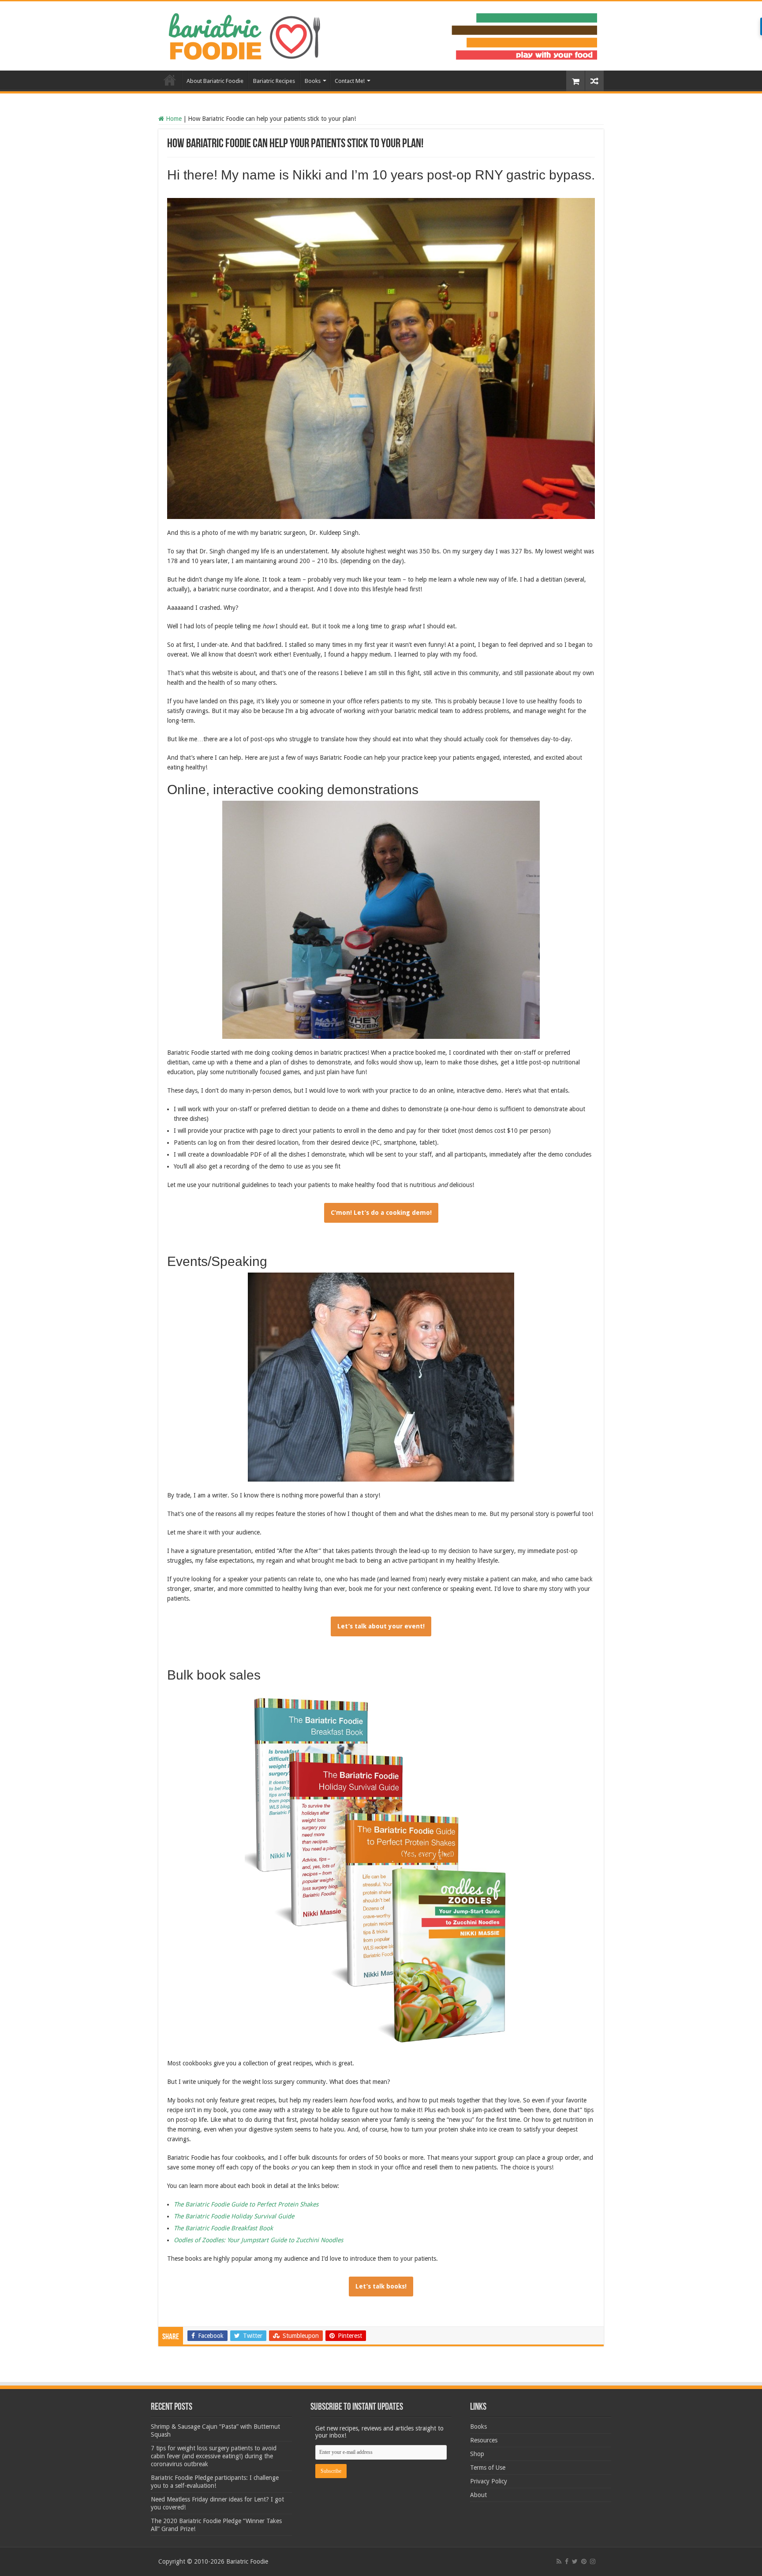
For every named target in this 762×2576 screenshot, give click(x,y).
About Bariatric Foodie (215, 81)
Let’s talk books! (381, 2286)
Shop (477, 2454)
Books (313, 81)
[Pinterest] (584, 2561)
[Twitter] (575, 2561)
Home (170, 80)
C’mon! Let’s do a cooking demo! (381, 1213)
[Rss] (559, 2561)
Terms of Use (488, 2468)
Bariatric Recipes (274, 81)
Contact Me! (350, 81)
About (478, 2495)
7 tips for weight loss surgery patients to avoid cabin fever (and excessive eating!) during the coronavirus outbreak (214, 2456)
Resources (484, 2440)
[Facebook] (567, 2561)
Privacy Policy (489, 2481)
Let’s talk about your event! (381, 1626)
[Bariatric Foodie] (381, 34)
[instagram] (593, 2561)
